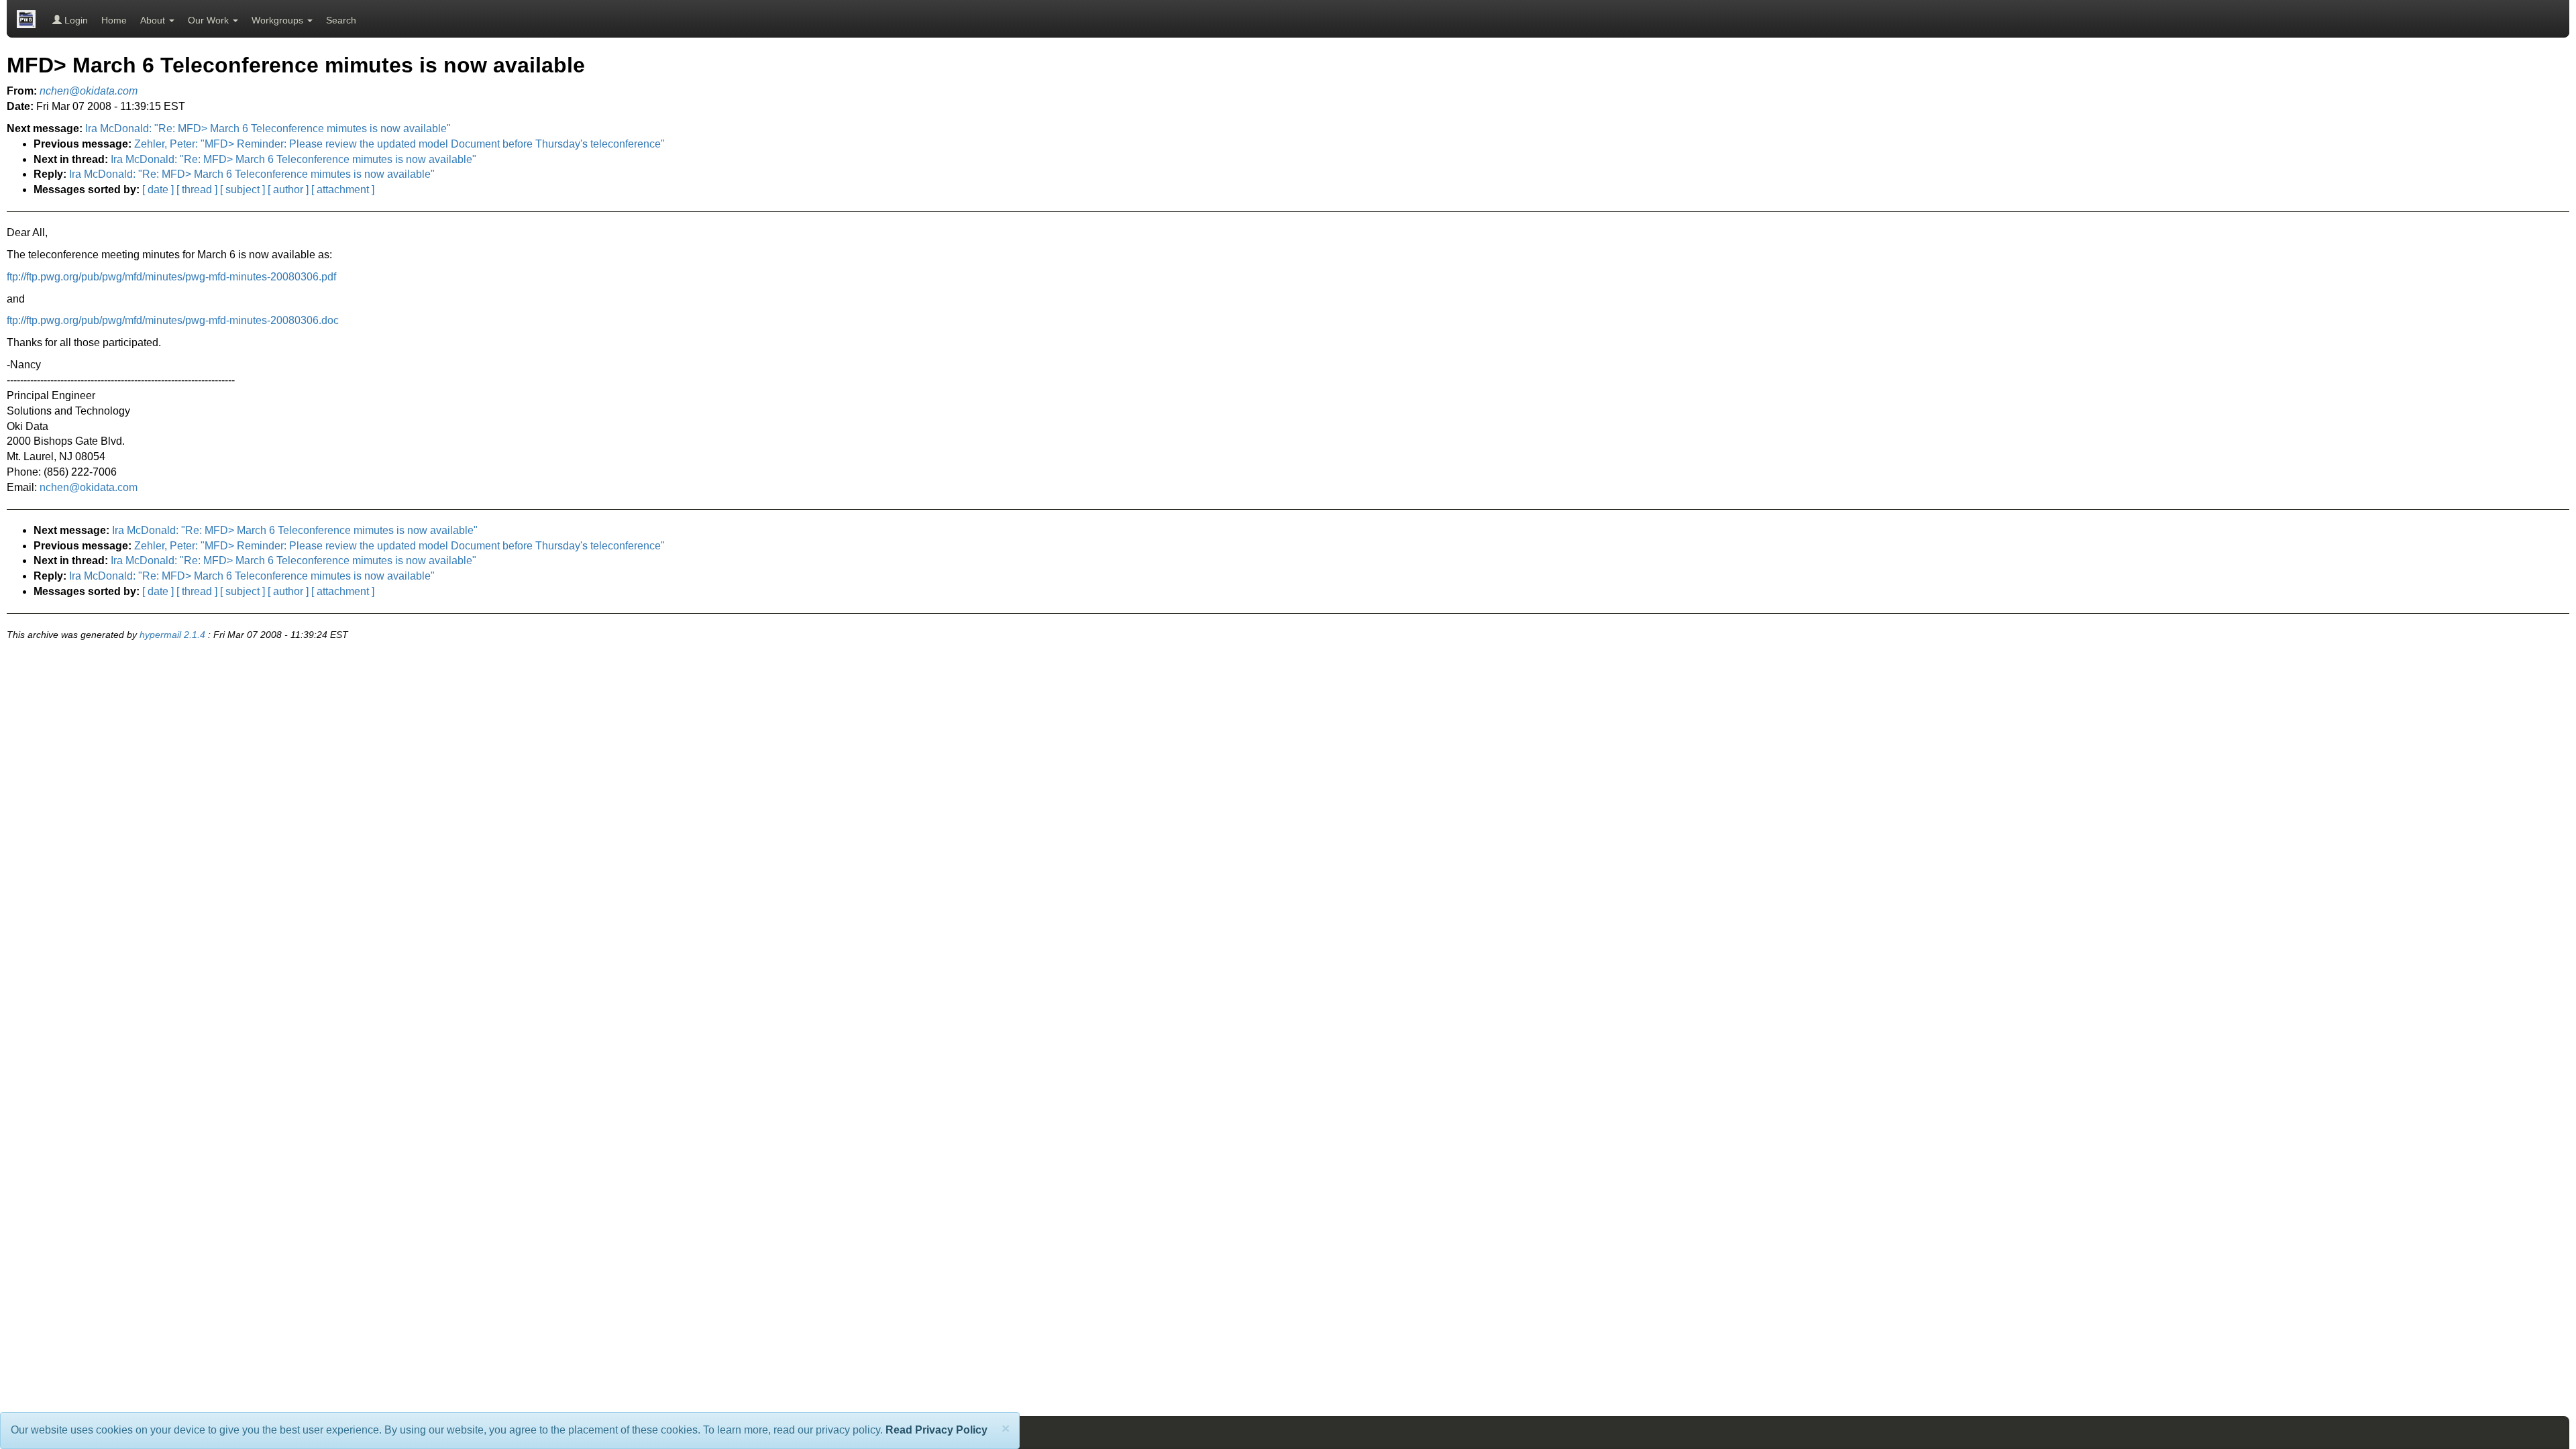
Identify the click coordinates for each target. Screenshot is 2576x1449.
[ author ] (288, 190)
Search (341, 20)
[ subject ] (243, 190)
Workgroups (279, 20)
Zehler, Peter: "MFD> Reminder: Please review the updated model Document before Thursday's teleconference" (399, 144)
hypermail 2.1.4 (172, 635)
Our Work (210, 20)
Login (75, 20)
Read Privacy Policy (936, 1430)
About (154, 20)
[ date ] (158, 190)
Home (114, 20)
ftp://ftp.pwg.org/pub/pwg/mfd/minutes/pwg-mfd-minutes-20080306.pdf (171, 277)
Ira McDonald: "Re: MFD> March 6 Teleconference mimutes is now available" (268, 128)
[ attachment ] (343, 190)
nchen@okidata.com (89, 487)
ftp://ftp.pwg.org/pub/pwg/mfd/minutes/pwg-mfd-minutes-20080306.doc (173, 320)
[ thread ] (197, 190)
